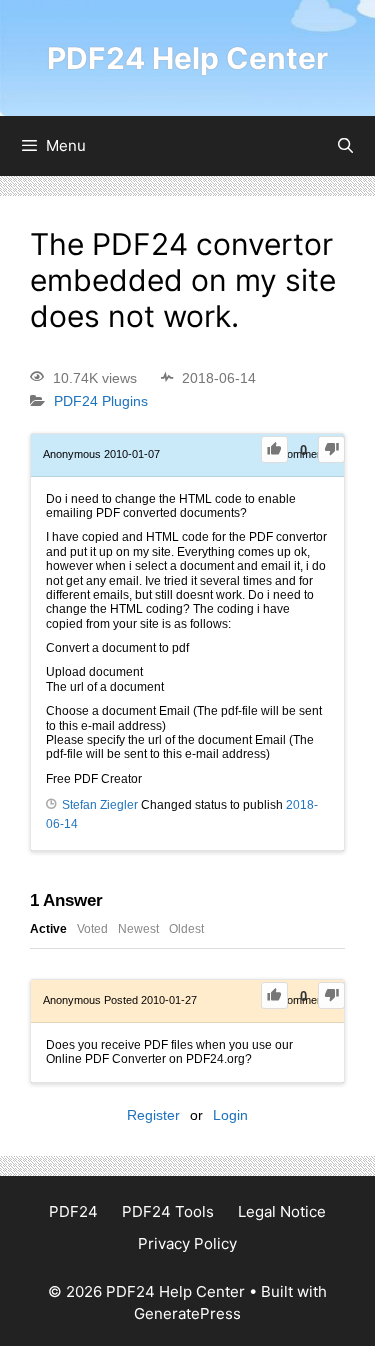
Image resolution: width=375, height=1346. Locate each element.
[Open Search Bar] (345, 146)
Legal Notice (282, 1211)
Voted (92, 929)
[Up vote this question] (274, 449)
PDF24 (73, 1211)
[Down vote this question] (331, 449)
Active (48, 929)
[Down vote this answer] (331, 995)
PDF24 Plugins (101, 402)
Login (230, 1115)
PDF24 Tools (168, 1211)
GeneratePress (187, 1313)
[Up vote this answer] (274, 995)
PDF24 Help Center (187, 58)
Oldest (186, 929)
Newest (138, 929)
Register (153, 1115)
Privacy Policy (187, 1243)
